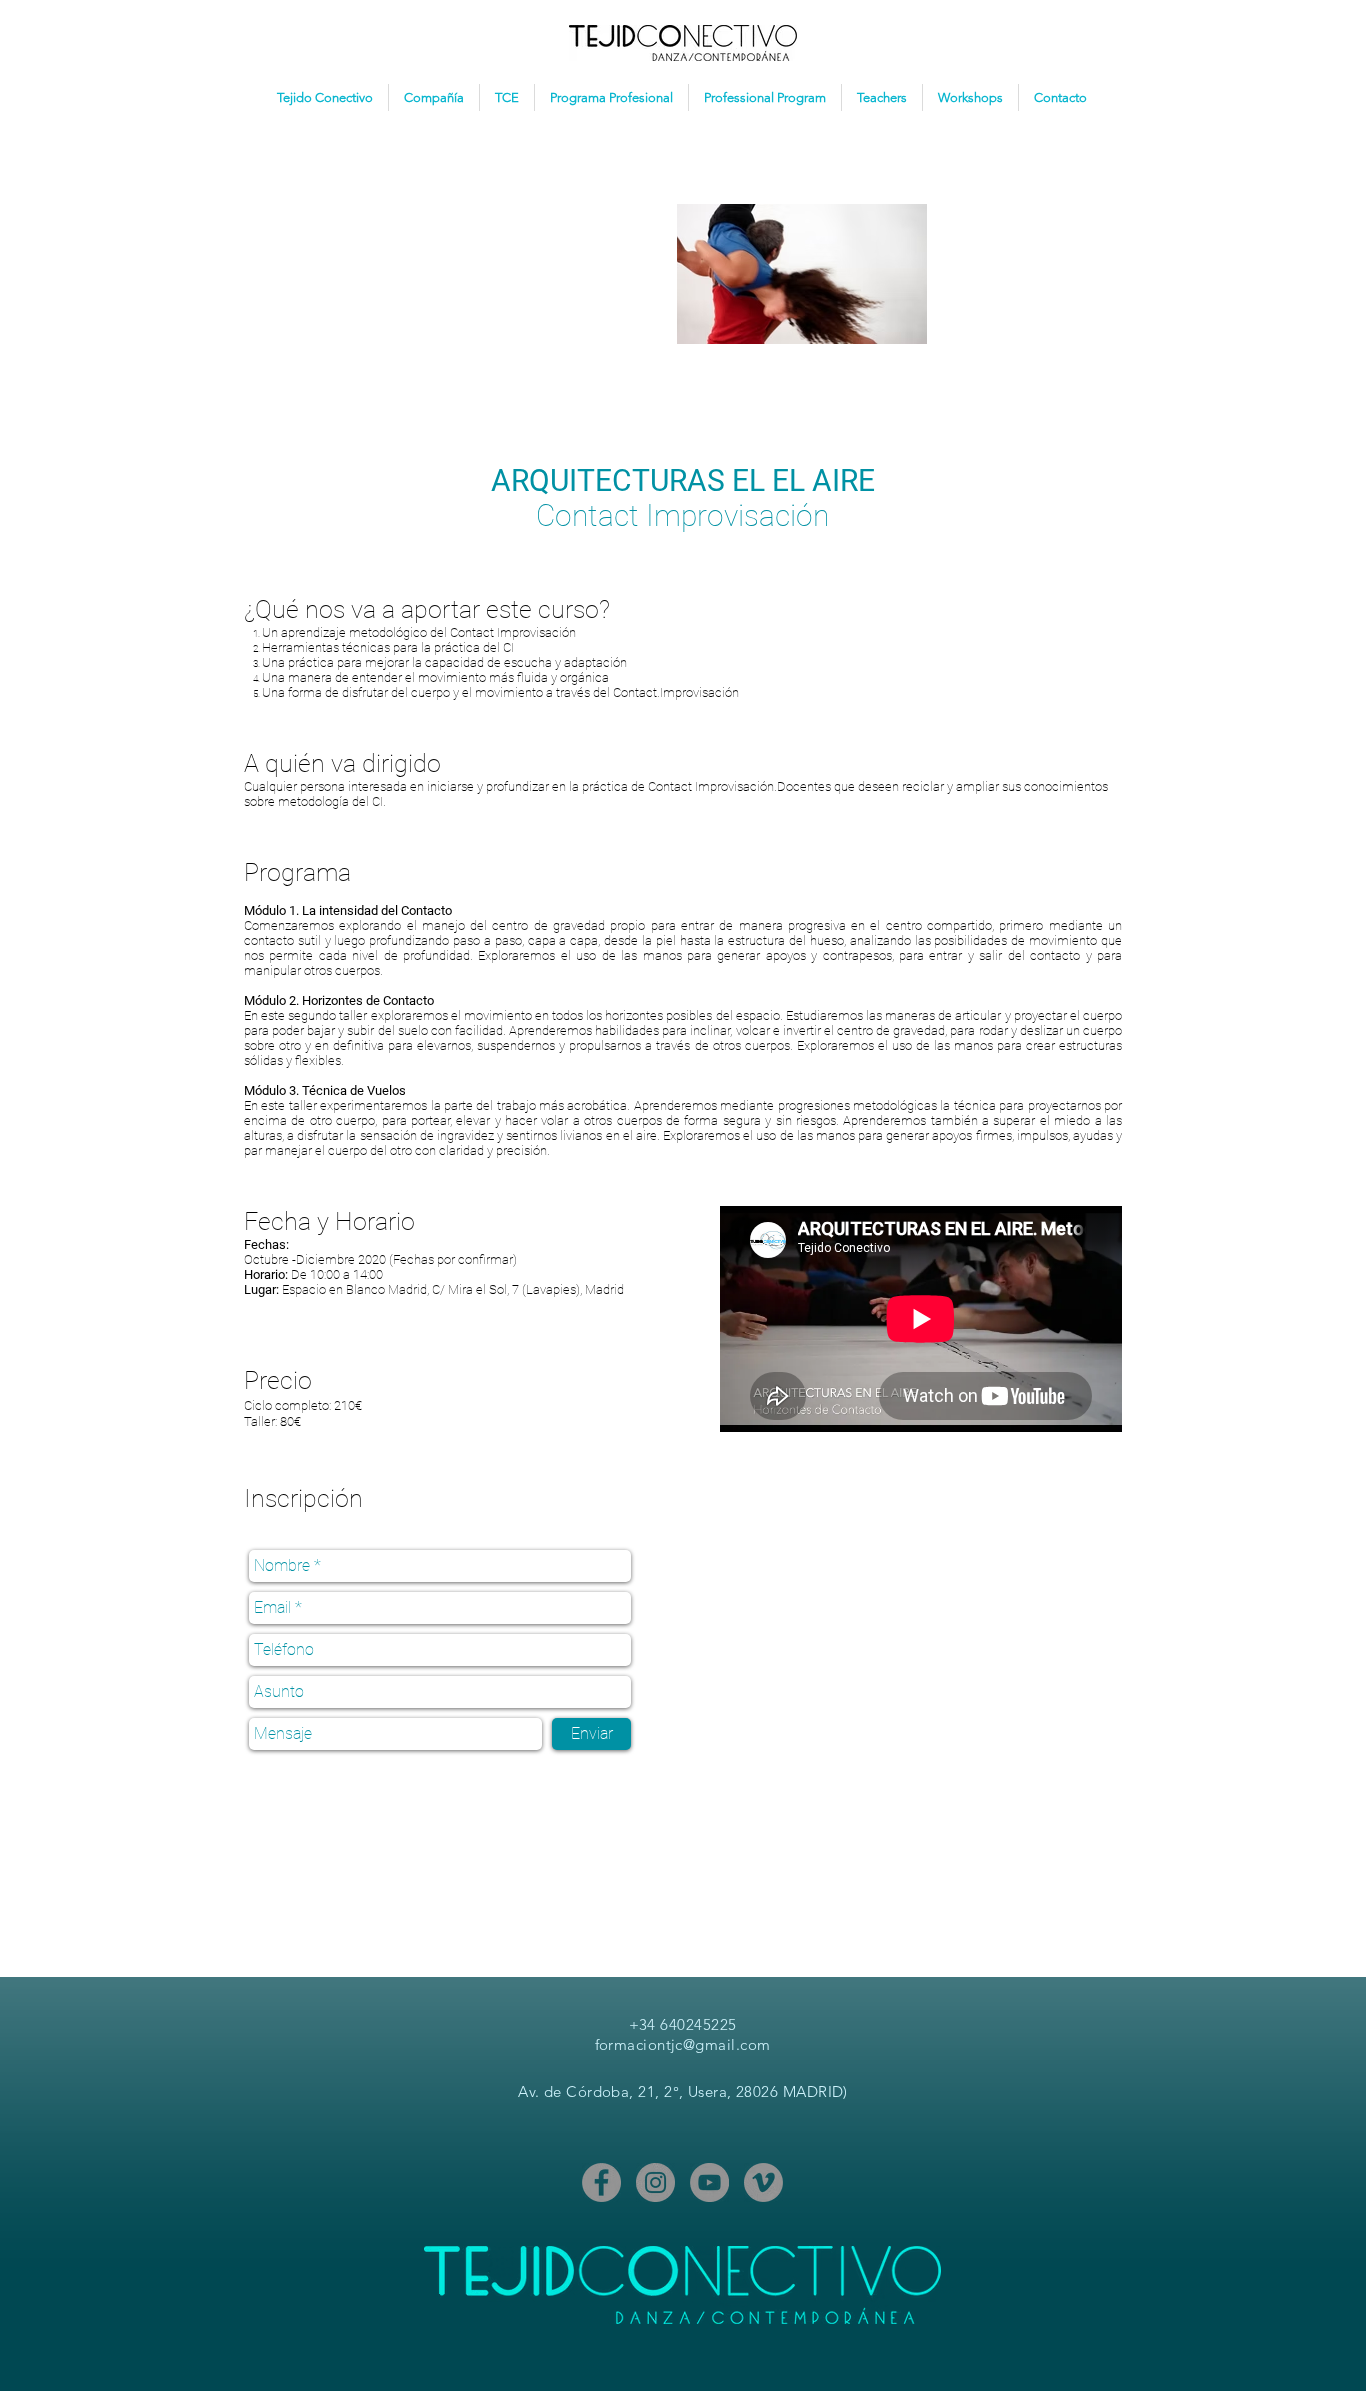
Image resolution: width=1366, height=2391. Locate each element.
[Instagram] (655, 2182)
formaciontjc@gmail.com (683, 2044)
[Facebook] (601, 2182)
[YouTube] (709, 2182)
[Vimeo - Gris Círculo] (763, 2182)
